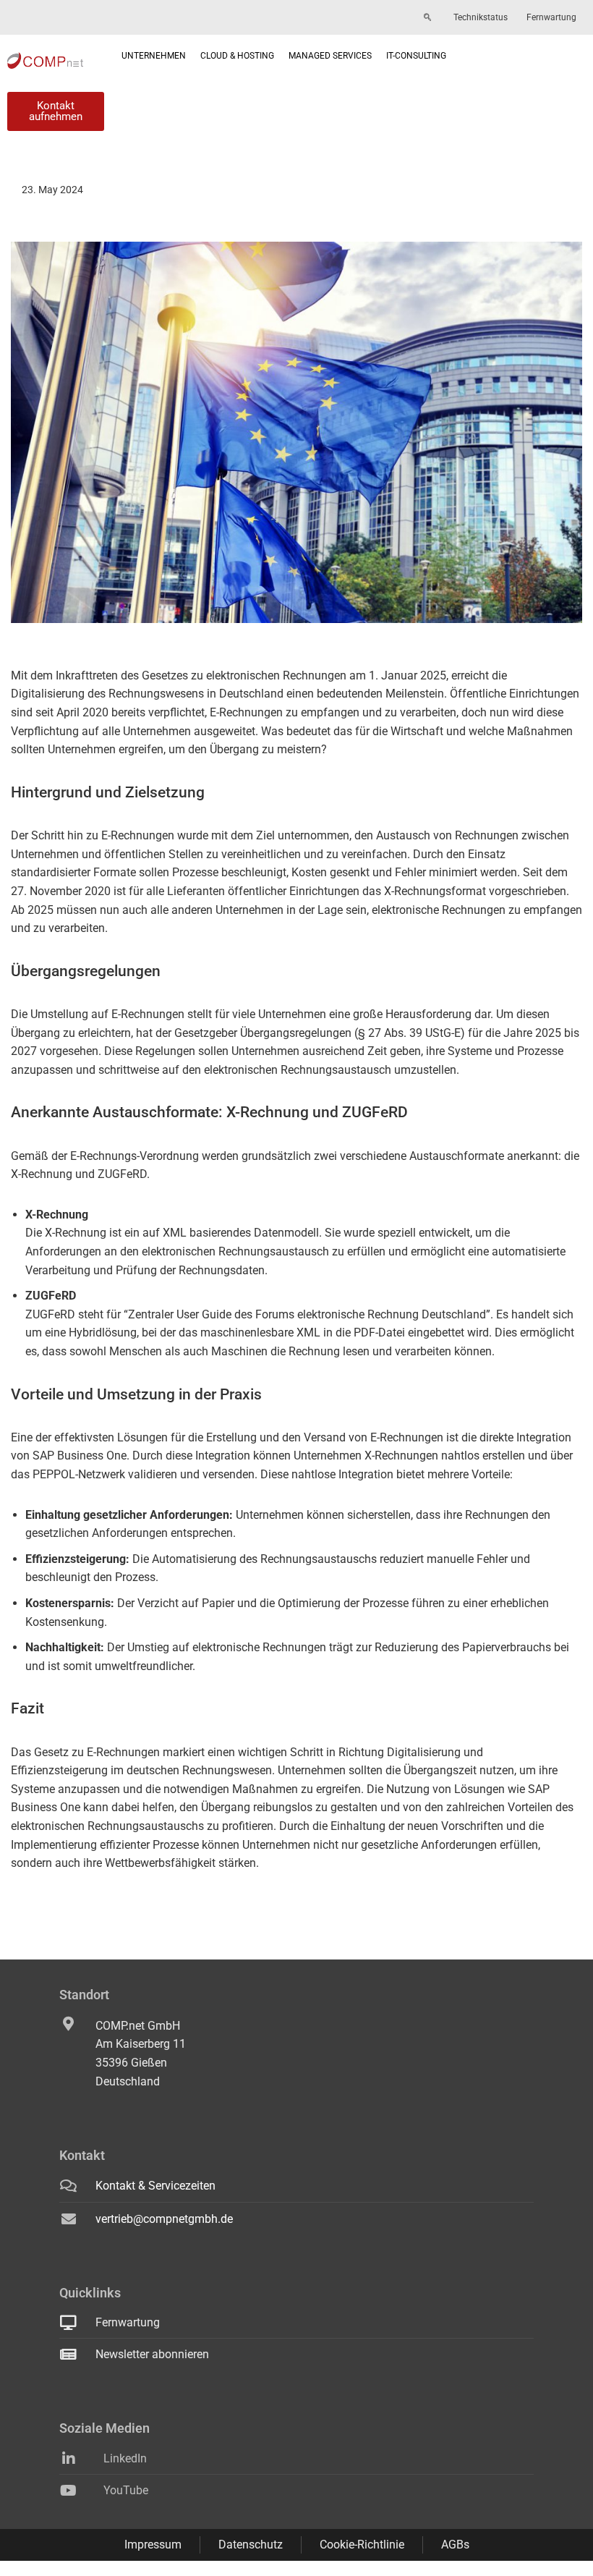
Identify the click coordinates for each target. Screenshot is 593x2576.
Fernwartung (551, 17)
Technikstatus (481, 17)
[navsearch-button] (427, 18)
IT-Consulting (416, 56)
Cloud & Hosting (237, 56)
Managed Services (330, 56)
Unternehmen (154, 56)
